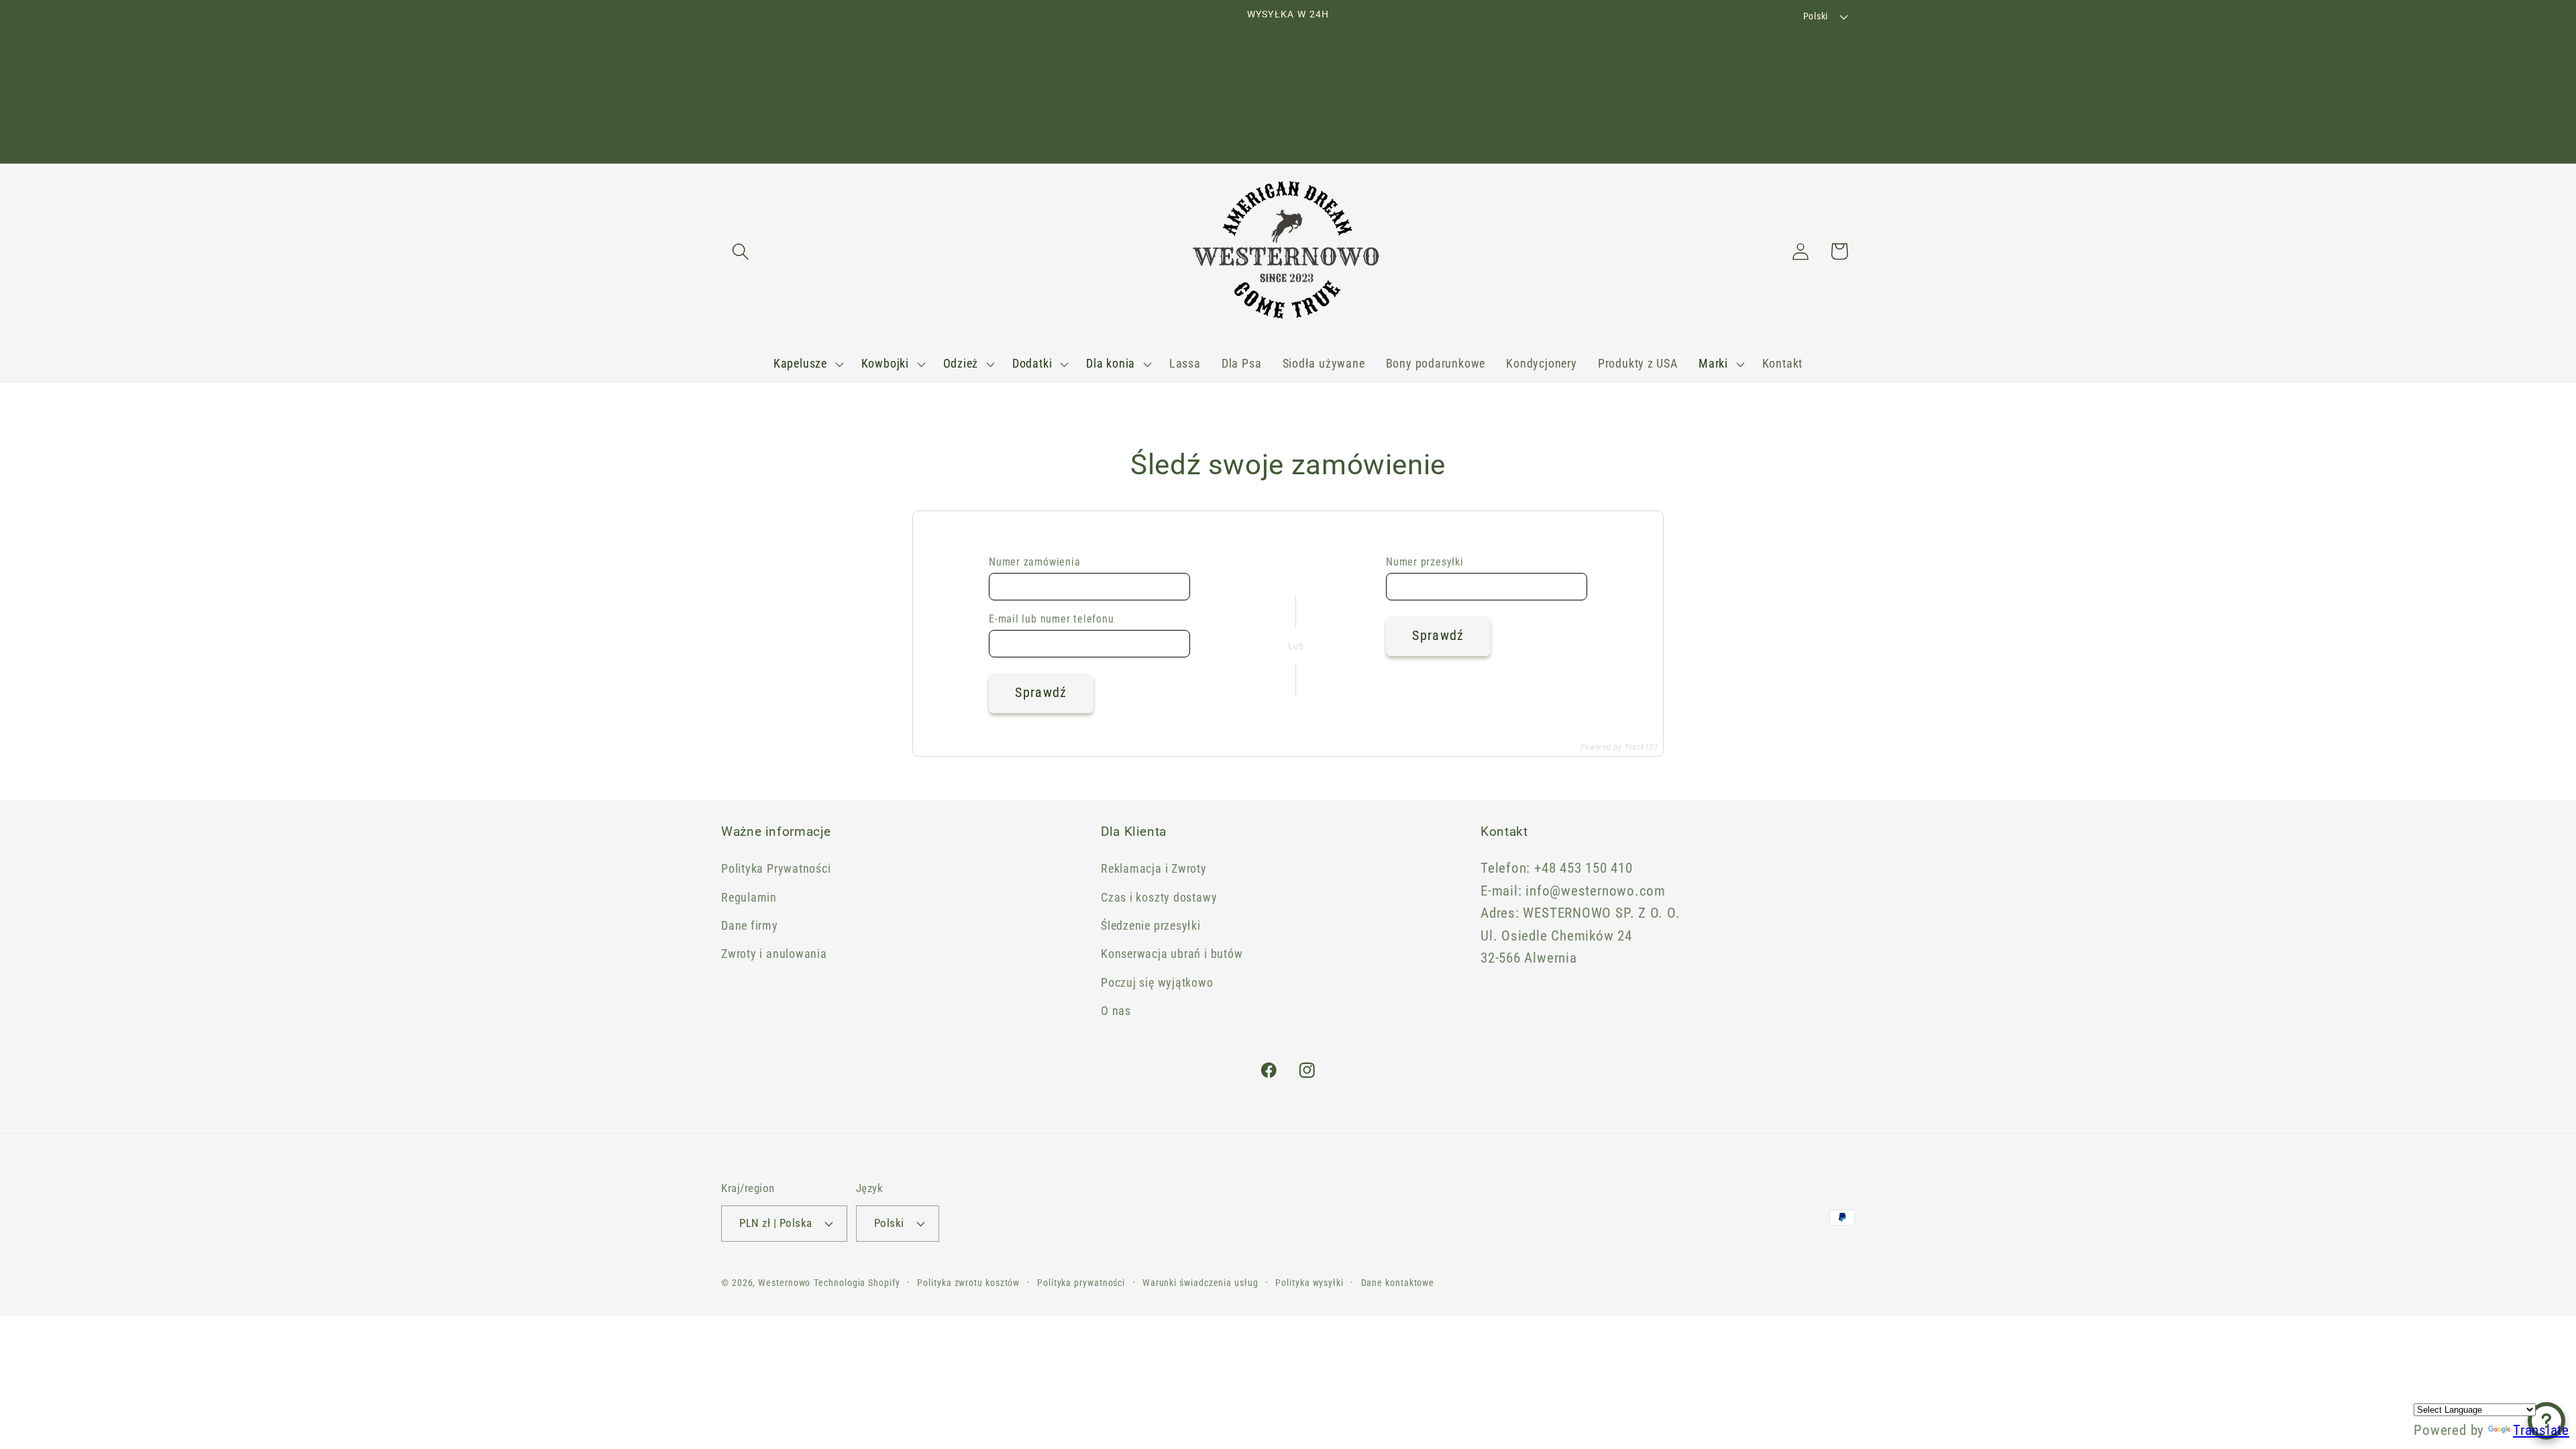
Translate (2541, 1430)
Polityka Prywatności (776, 868)
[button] (740, 251)
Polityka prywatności (1081, 1283)
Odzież (961, 363)
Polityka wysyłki (1309, 1283)
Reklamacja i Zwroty (1154, 868)
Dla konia (1111, 363)
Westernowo (784, 1283)
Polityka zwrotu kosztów (968, 1283)
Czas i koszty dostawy (1159, 897)
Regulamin (749, 897)
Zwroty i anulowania (774, 954)
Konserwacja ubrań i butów (1172, 954)
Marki (1713, 363)
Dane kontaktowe (1398, 1283)
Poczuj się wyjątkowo (1157, 982)
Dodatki (1032, 363)
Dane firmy (750, 925)
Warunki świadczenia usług (1200, 1283)
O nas (1116, 1011)
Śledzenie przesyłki (1151, 925)
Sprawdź (1041, 693)
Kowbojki (885, 363)
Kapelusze (800, 363)
